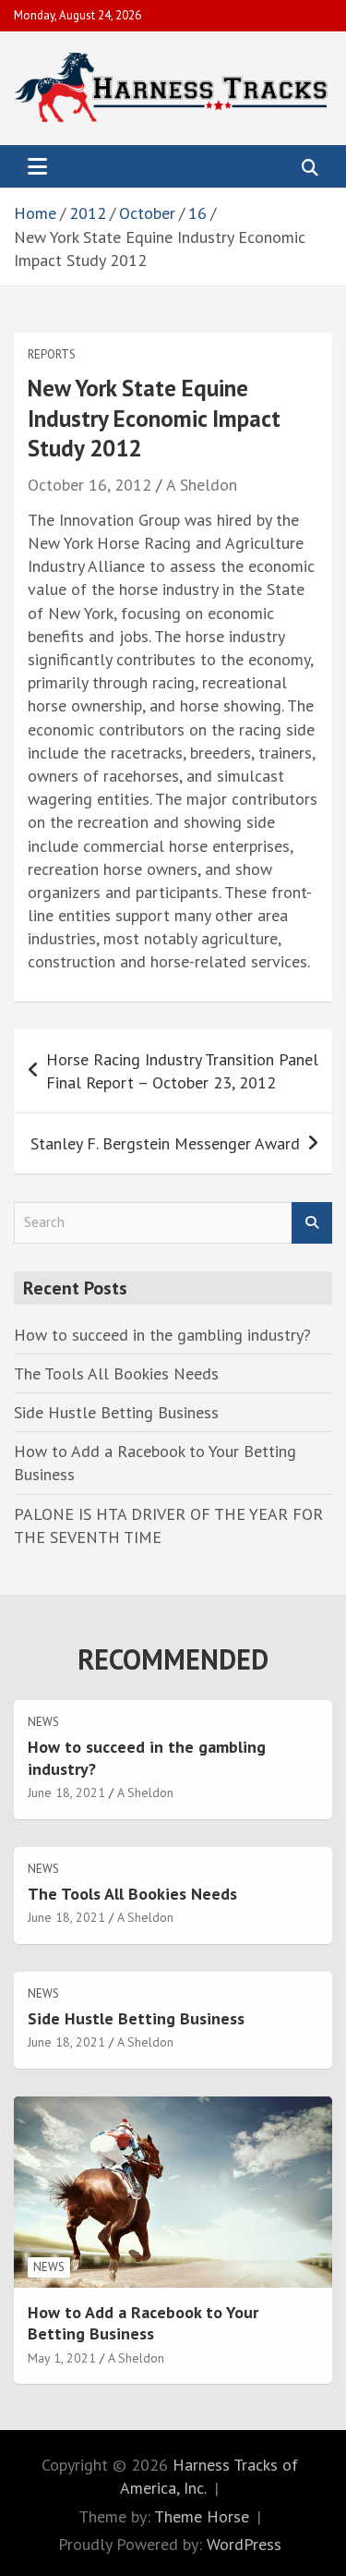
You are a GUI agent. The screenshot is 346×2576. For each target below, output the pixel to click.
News (43, 1722)
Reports (52, 354)
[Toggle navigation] (37, 166)
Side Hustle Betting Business (116, 1412)
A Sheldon (202, 485)
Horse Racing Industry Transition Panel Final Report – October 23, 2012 (182, 1071)
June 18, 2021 (66, 1792)
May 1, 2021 (62, 2358)
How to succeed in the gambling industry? (162, 1335)
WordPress (244, 2544)
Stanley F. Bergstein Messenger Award (165, 1143)
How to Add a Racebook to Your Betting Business (143, 2323)
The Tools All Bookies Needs (116, 1373)
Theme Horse (202, 2516)
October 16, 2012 (89, 485)
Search (312, 1223)
